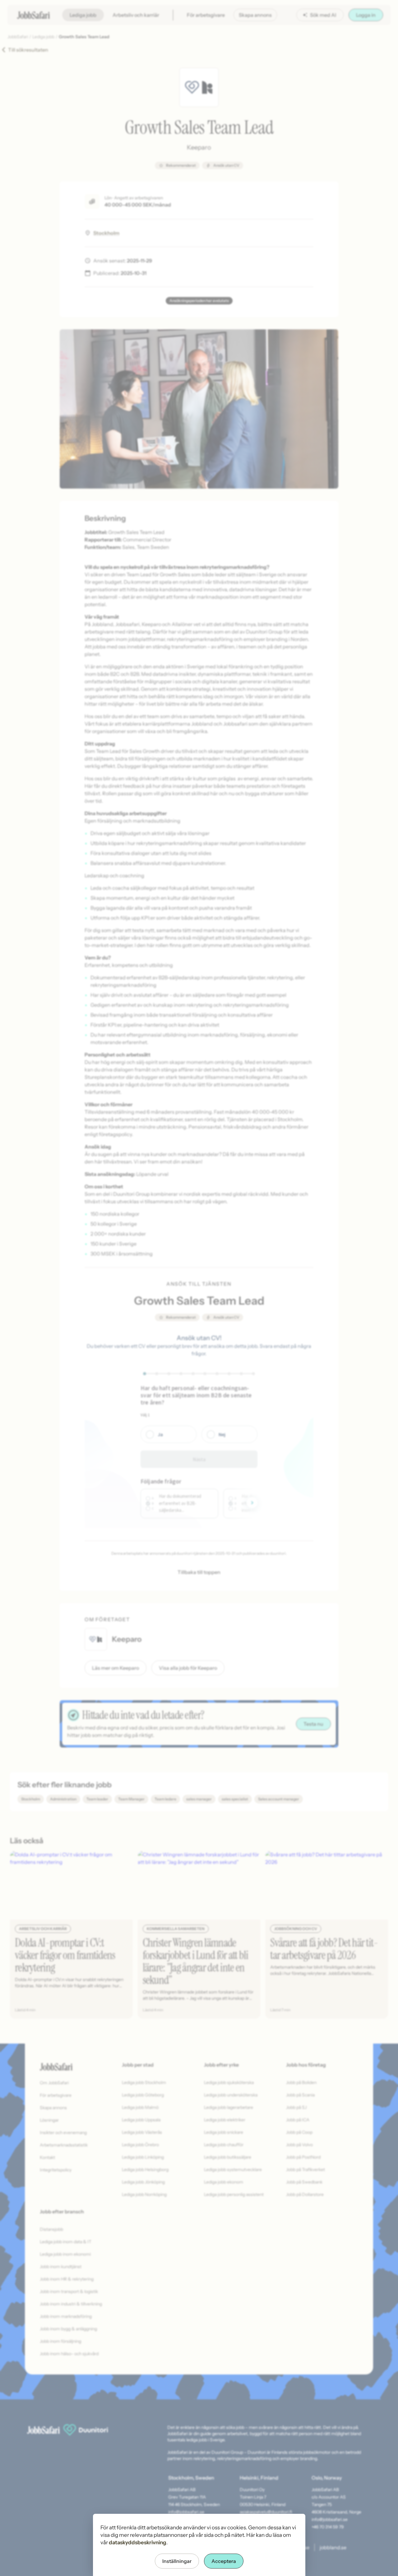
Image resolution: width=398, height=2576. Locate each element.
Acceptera (224, 2561)
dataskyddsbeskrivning (138, 2542)
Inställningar (177, 2561)
